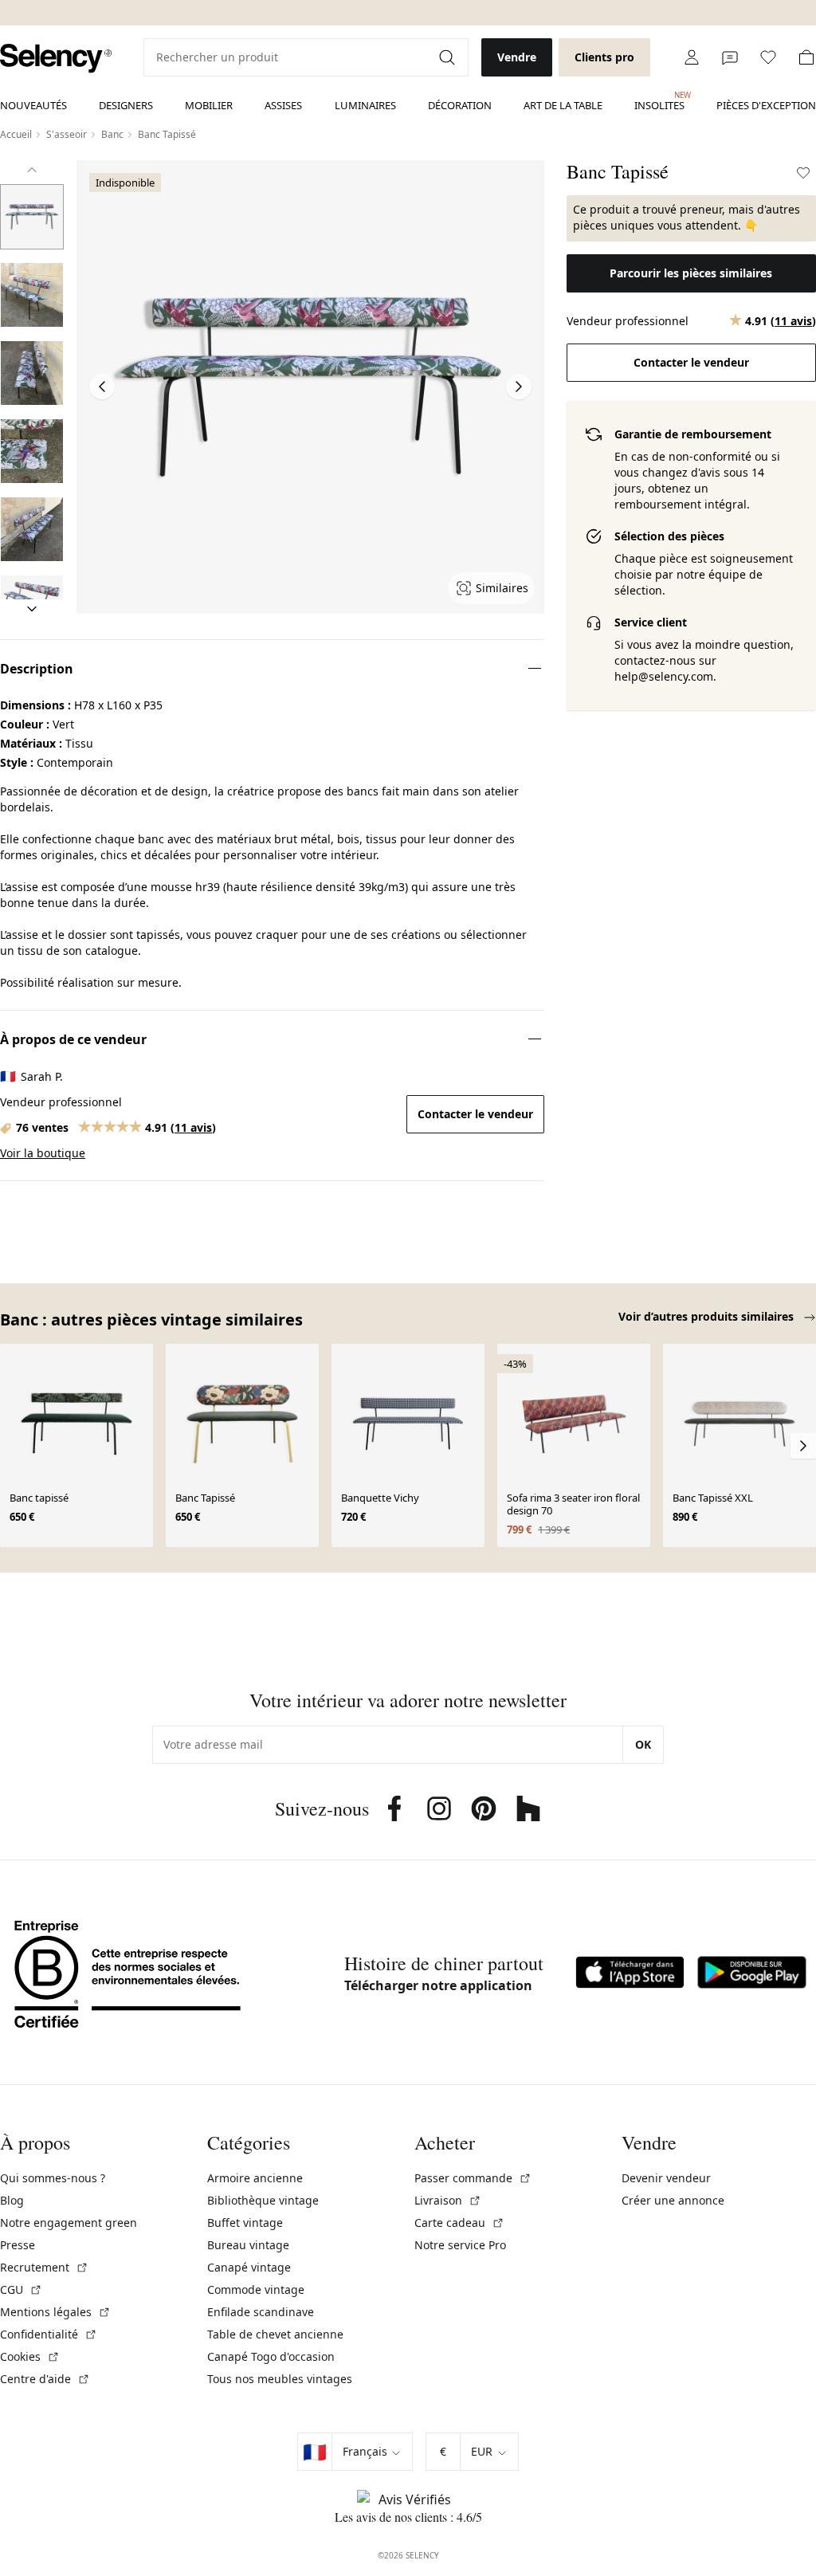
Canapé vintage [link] (249, 2267)
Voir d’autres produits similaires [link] (708, 1316)
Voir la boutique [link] (43, 1153)
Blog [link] (12, 2200)
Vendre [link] (517, 57)
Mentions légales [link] (55, 2312)
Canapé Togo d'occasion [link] (271, 2356)
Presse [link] (18, 2245)
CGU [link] (21, 2289)
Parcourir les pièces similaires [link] (691, 273)
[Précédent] (32, 170)
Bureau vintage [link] (248, 2245)
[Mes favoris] (768, 57)
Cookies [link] (30, 2356)
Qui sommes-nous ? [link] (53, 2178)
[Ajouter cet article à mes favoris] (803, 173)
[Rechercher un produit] (449, 57)
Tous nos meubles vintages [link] (280, 2379)
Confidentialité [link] (49, 2334)
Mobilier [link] (209, 105)
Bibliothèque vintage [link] (263, 2200)
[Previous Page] (102, 387)
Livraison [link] (448, 2200)
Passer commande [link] (473, 2178)
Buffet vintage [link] (245, 2223)
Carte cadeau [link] (459, 2223)
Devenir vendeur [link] (666, 2178)
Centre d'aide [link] (45, 2379)
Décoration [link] (460, 105)
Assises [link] (283, 105)
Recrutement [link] (44, 2267)
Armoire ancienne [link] (255, 2178)
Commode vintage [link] (256, 2289)
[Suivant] (32, 609)
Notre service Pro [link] (460, 2245)
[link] (56, 59)
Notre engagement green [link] (69, 2223)
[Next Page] (519, 387)
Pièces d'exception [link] (766, 105)
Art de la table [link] (563, 105)
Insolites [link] (659, 101)
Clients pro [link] (604, 57)
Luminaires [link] (365, 105)
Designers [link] (126, 105)
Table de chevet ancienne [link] (275, 2334)
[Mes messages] (730, 57)
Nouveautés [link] (33, 105)
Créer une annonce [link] (673, 2200)
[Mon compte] (692, 57)
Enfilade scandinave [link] (261, 2312)
